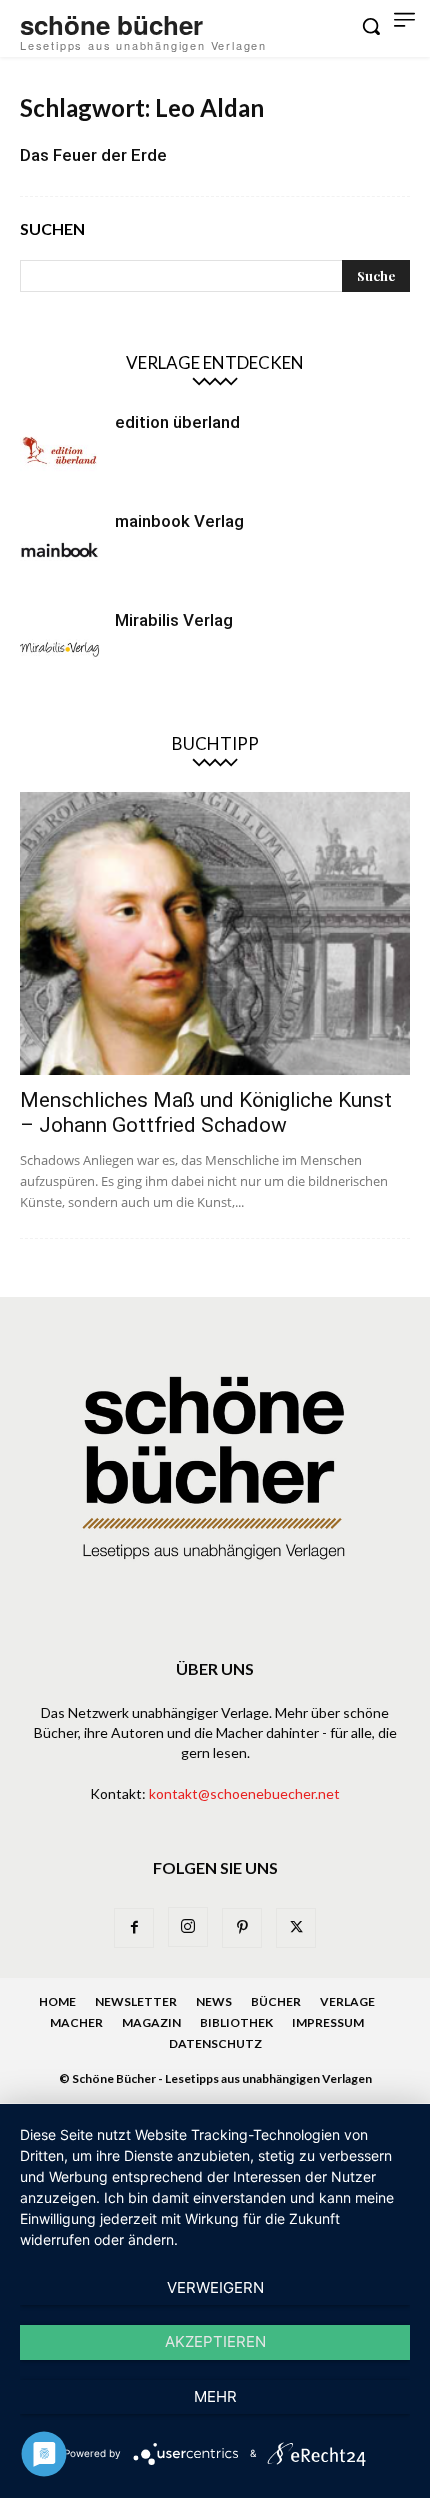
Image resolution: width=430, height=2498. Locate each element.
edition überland (177, 422)
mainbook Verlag (179, 521)
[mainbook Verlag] (60, 550)
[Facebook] (134, 1928)
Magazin (151, 2022)
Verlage (347, 2001)
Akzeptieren (215, 2341)
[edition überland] (60, 451)
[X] (296, 1928)
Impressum (328, 2022)
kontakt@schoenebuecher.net (244, 1793)
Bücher (276, 2001)
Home (57, 2001)
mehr (215, 2396)
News (214, 2001)
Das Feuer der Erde (93, 155)
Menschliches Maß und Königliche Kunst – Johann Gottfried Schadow (206, 1112)
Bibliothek (236, 2022)
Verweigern (215, 2287)
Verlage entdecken (215, 362)
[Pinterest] (242, 1928)
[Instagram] (188, 1927)
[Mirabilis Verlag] (60, 649)
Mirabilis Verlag (174, 620)
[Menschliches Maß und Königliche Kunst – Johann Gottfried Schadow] (215, 933)
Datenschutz (215, 2043)
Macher (76, 2022)
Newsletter (136, 2001)
